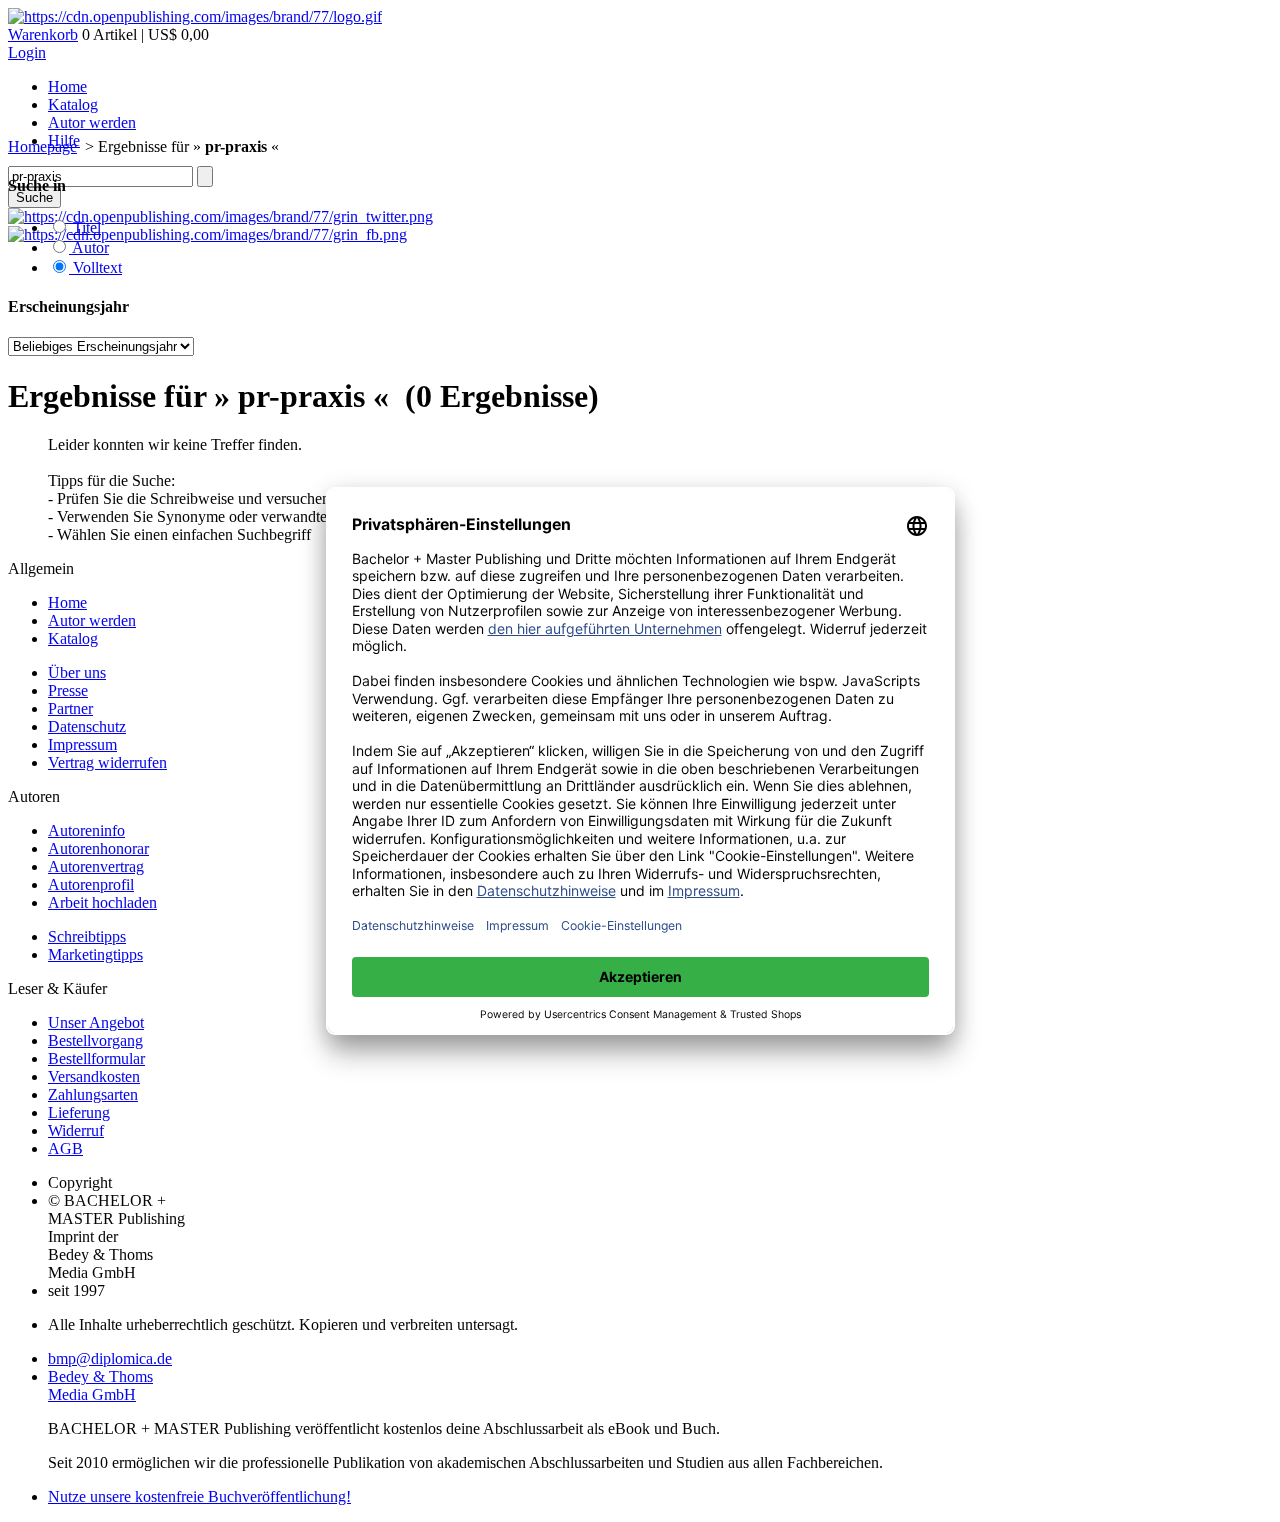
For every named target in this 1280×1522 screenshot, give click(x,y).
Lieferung (79, 1112)
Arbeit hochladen (102, 902)
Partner (70, 708)
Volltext (95, 267)
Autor (89, 247)
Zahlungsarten (93, 1094)
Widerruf (76, 1130)
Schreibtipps (87, 936)
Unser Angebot (96, 1022)
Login (27, 52)
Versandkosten (94, 1076)
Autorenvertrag (96, 866)
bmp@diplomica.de (110, 1358)
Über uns (77, 672)
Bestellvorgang (95, 1040)
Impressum (82, 744)
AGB (65, 1148)
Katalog (73, 104)
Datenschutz (87, 726)
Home (67, 86)
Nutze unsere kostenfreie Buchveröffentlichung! (199, 1496)
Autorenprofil (91, 884)
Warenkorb (43, 34)
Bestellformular (96, 1058)
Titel (85, 227)
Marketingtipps (95, 954)
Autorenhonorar (98, 848)
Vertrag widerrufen (107, 762)
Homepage (42, 146)
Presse (68, 690)
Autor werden (92, 122)
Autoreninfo (86, 830)
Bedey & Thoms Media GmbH (100, 1385)
